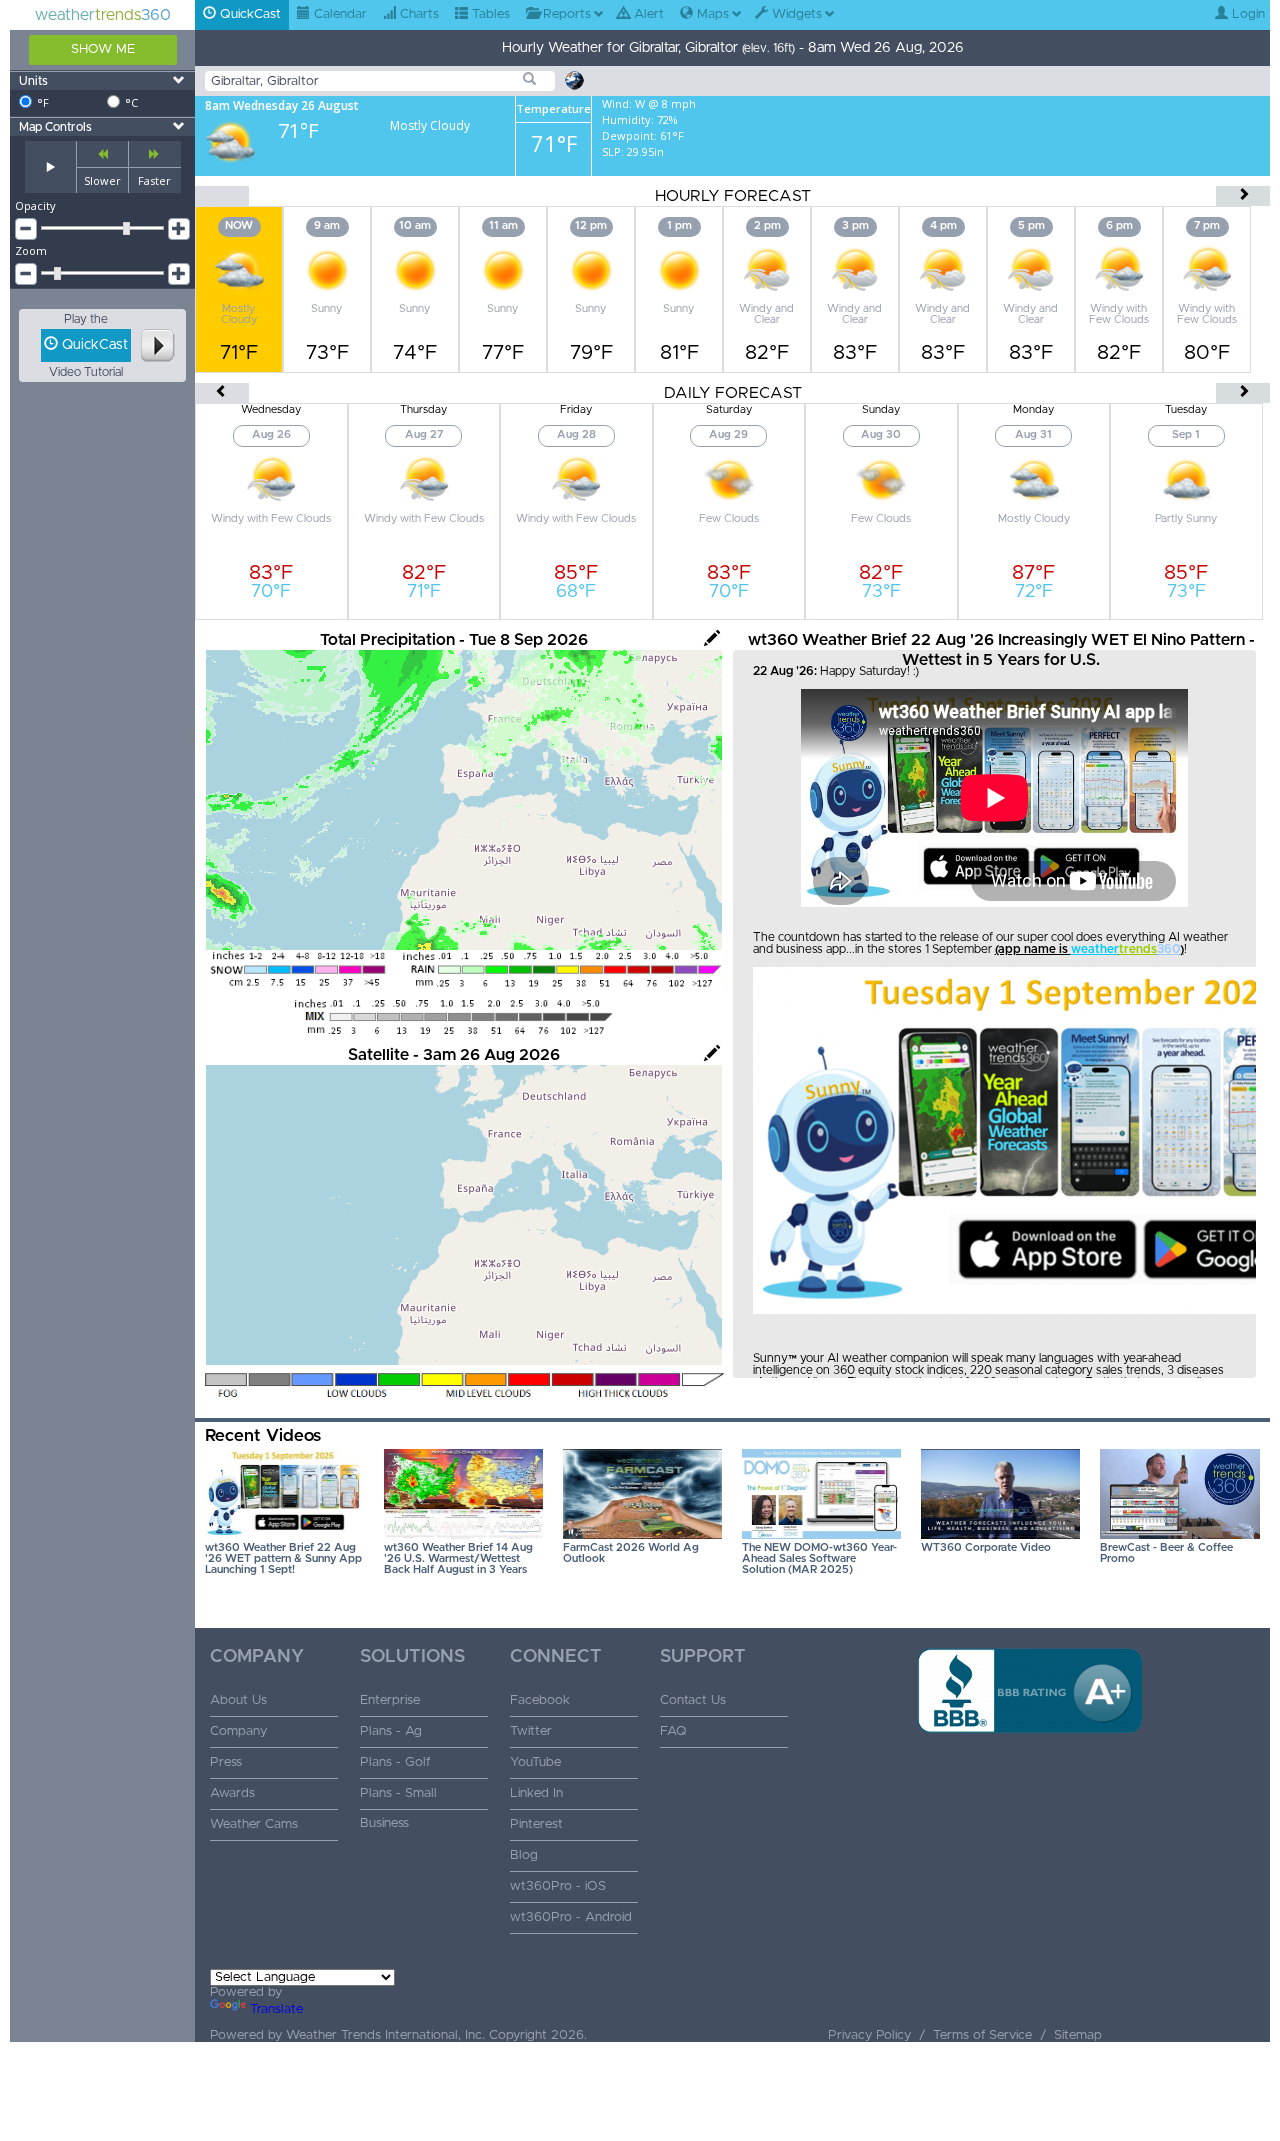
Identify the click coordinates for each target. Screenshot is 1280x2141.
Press (226, 1762)
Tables (489, 14)
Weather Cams (254, 1824)
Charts (417, 14)
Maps (711, 14)
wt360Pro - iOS (558, 1886)
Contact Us (693, 1700)
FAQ (673, 1731)
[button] (1030, 1765)
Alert (647, 14)
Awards (232, 1793)
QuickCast (248, 14)
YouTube (535, 1762)
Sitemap (1078, 2035)
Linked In (536, 1793)
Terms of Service (982, 2035)
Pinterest (536, 1824)
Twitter (531, 1731)
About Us (238, 1700)
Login (1246, 14)
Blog (524, 1855)
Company (238, 1731)
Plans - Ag (391, 1731)
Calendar (338, 14)
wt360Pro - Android (571, 1917)
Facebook (540, 1700)
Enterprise (390, 1700)
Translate (276, 2009)
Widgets (795, 14)
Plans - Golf (395, 1762)
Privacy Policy (869, 2035)
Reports (565, 14)
